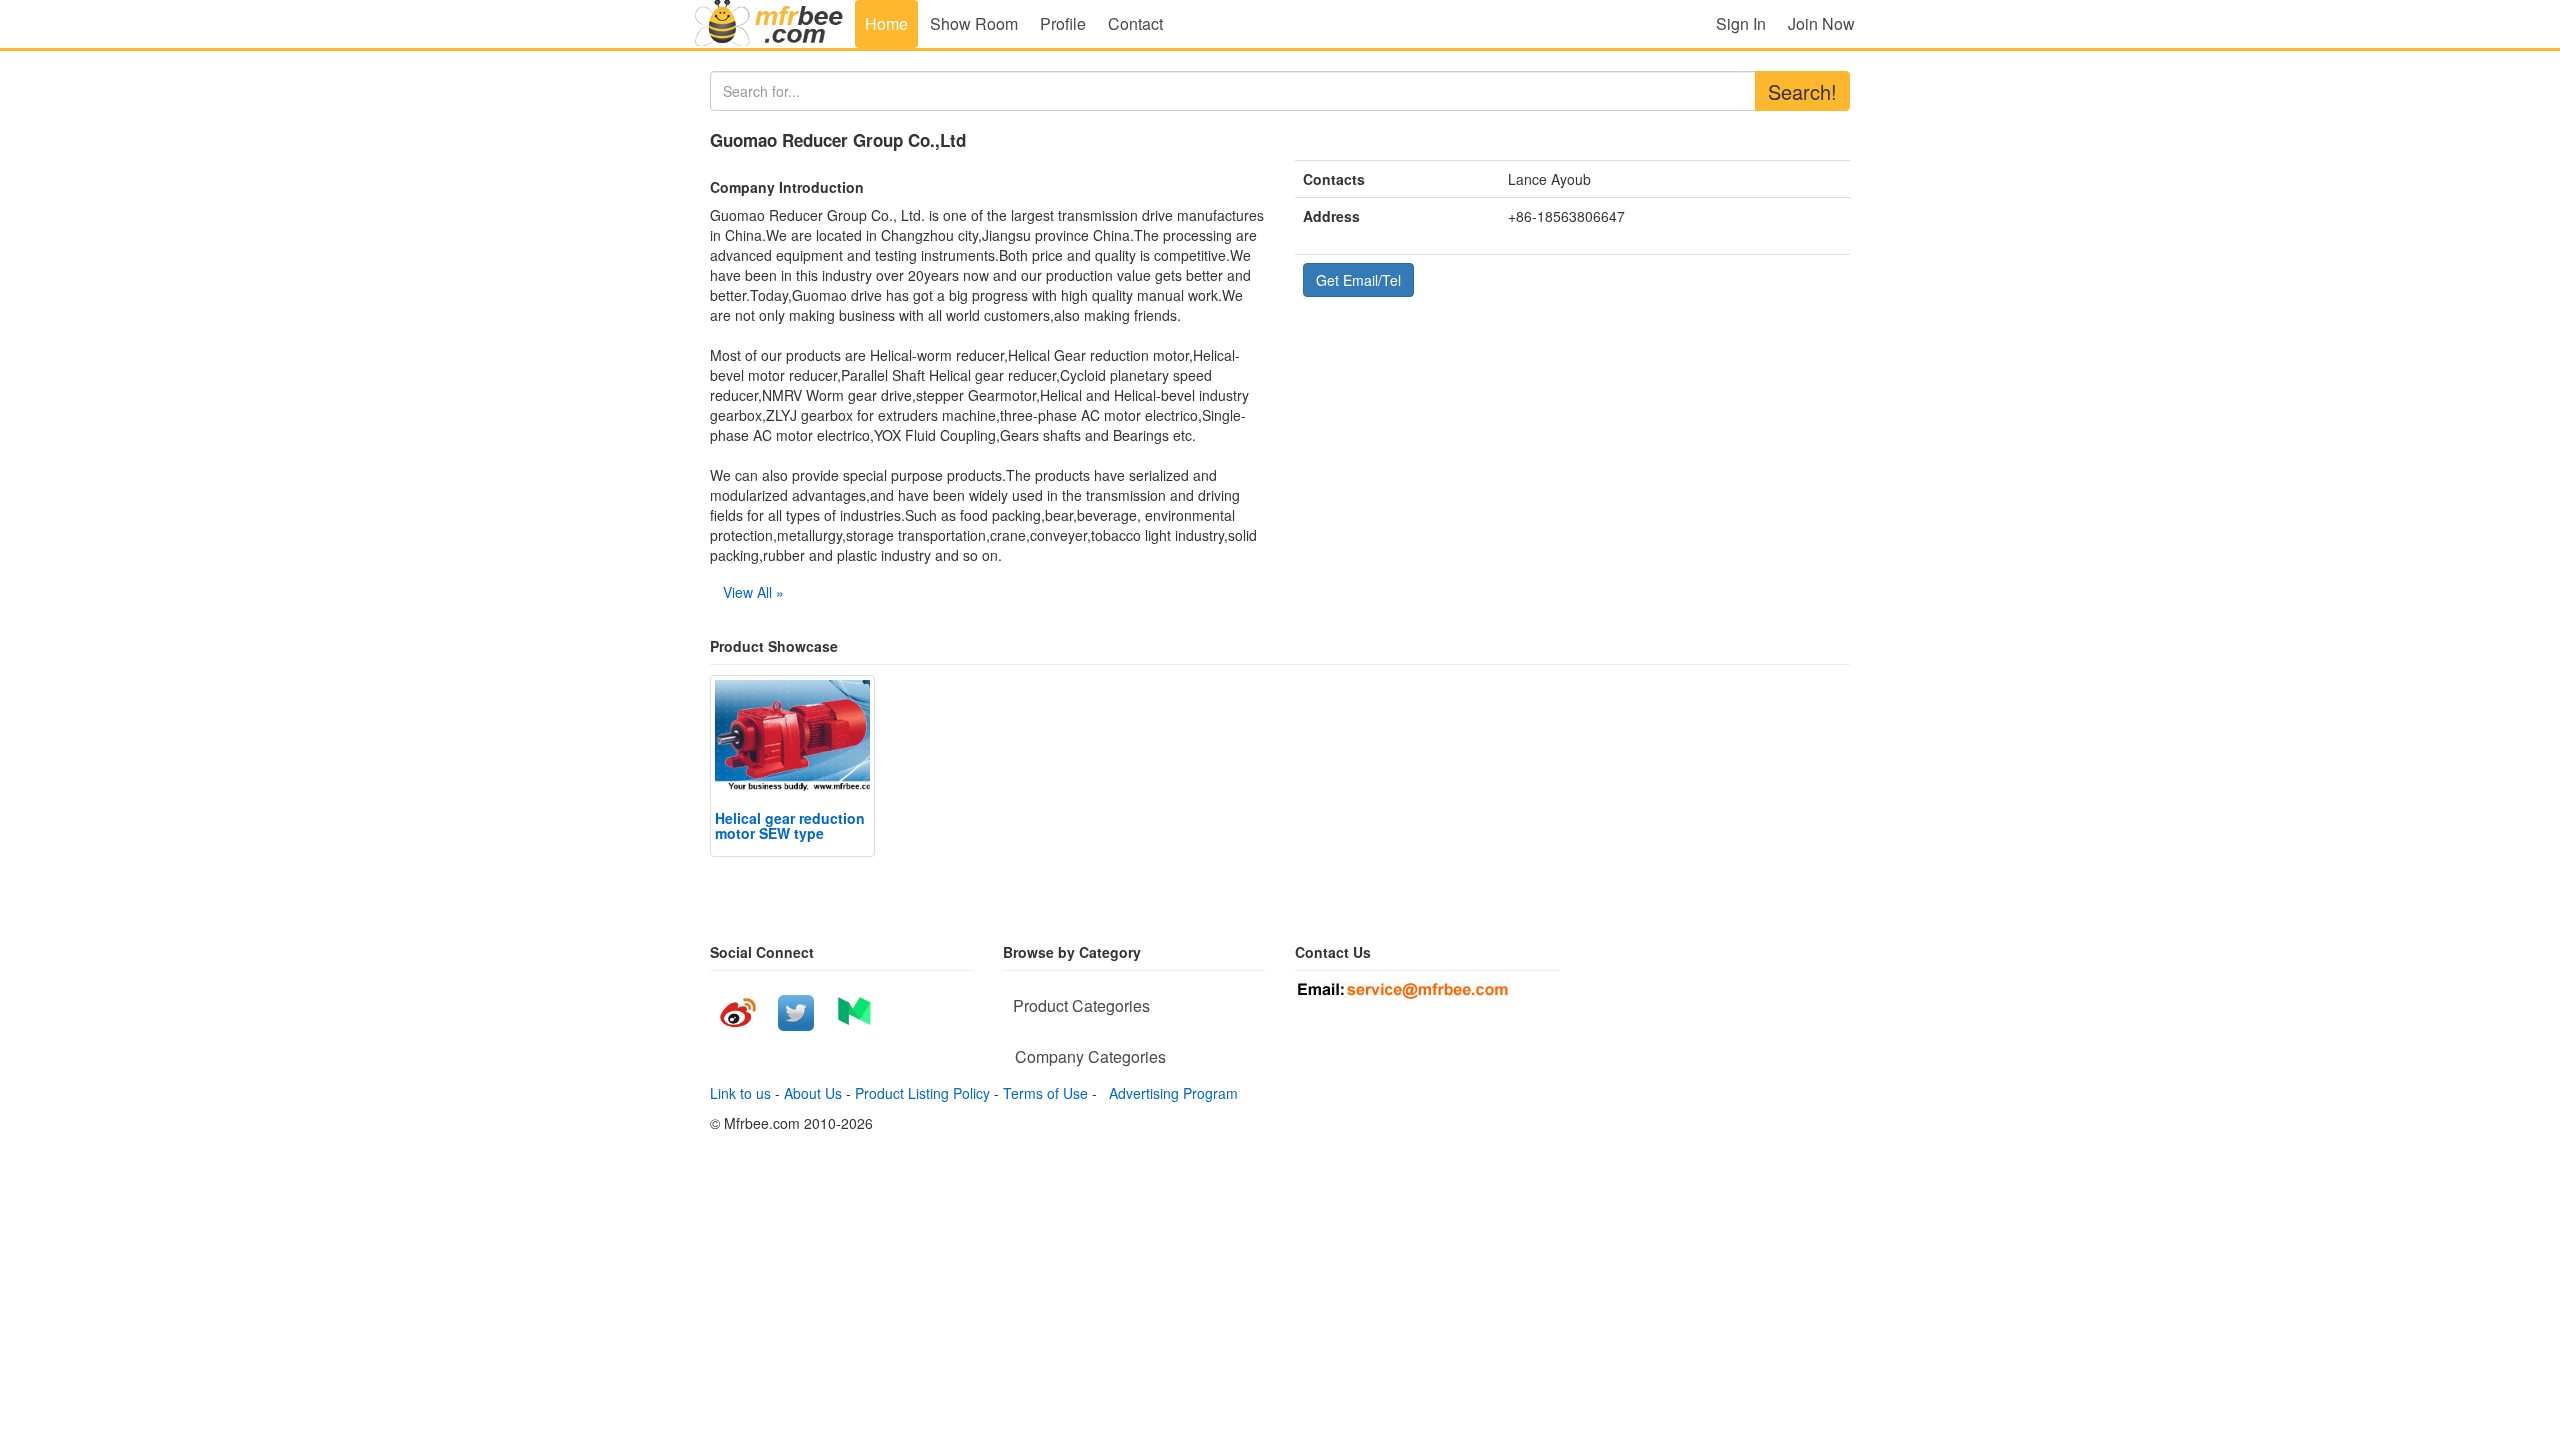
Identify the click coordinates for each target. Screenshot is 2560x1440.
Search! (1802, 91)
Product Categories (1081, 1005)
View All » (753, 592)
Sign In (1741, 23)
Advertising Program (1169, 1093)
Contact (1135, 23)
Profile (1063, 23)
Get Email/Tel (1358, 280)
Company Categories (1090, 1056)
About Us (813, 1093)
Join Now (1821, 23)
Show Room (974, 23)
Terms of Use (1045, 1093)
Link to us (740, 1093)
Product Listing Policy (922, 1093)
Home (886, 23)
